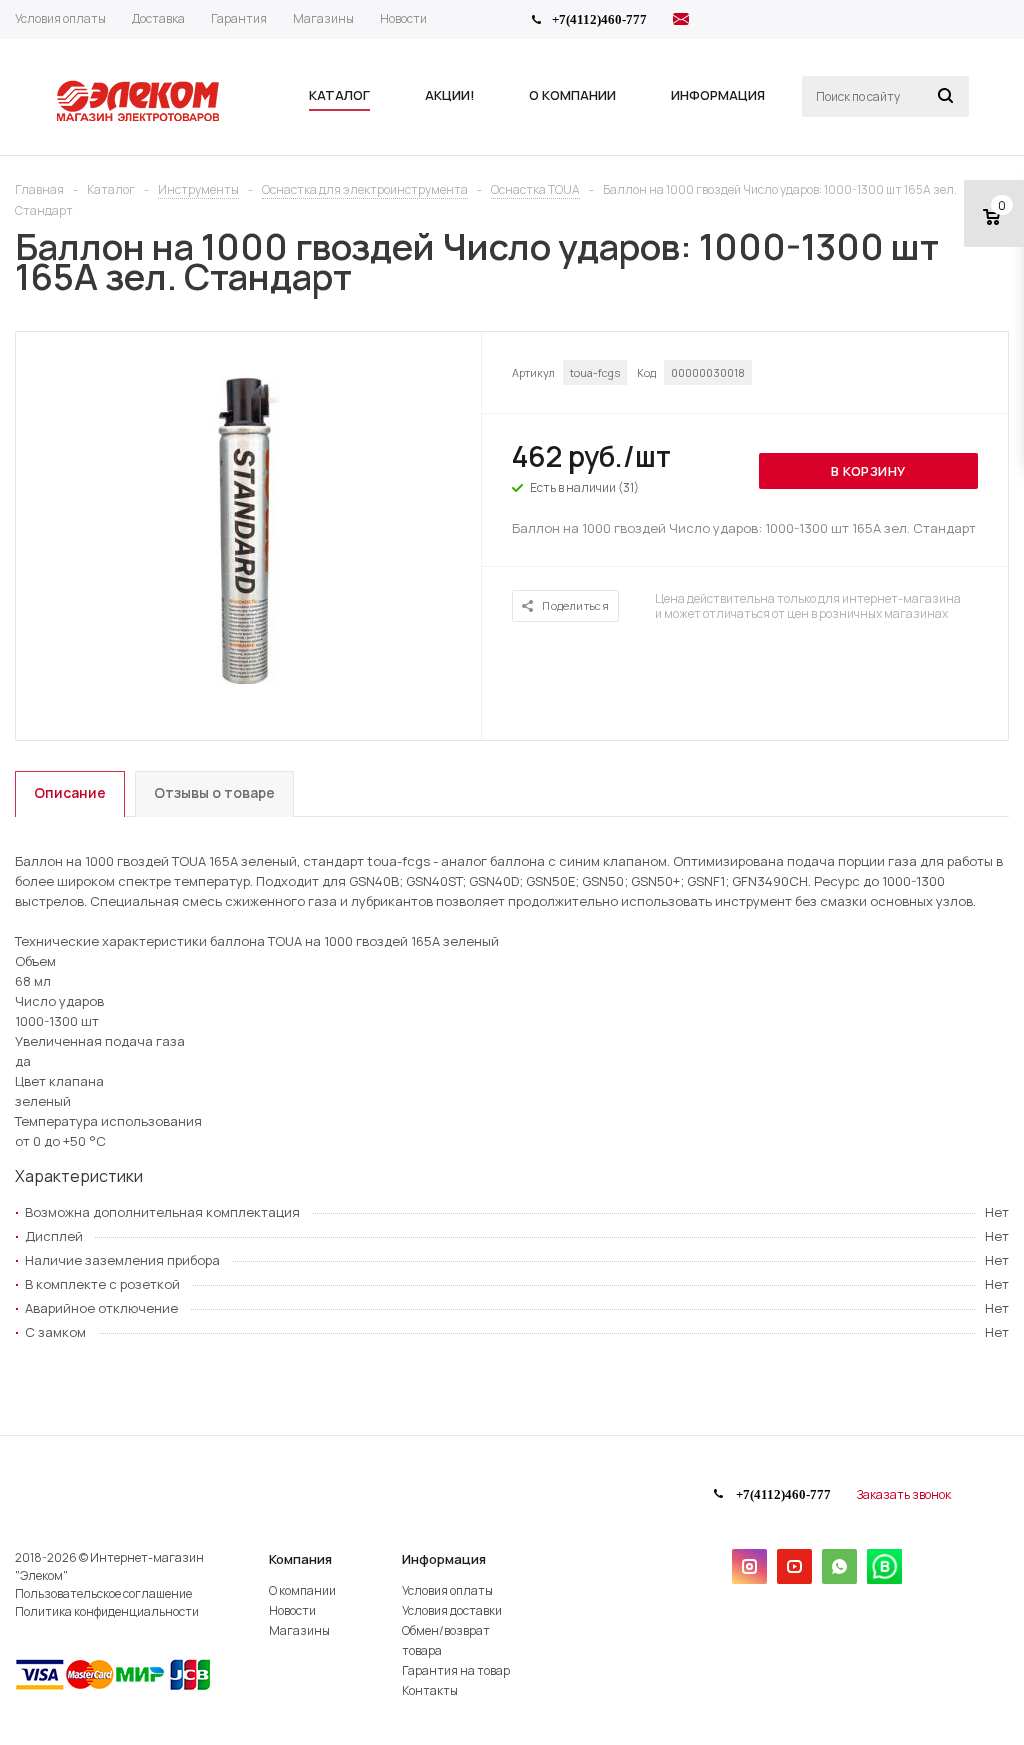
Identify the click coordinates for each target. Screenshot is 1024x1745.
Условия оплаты (447, 1590)
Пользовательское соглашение (103, 1593)
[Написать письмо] (681, 22)
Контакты (430, 1690)
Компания (300, 1559)
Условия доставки (452, 1610)
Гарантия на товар (456, 1670)
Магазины (299, 1630)
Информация (444, 1559)
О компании (302, 1590)
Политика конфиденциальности (107, 1611)
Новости (292, 1610)
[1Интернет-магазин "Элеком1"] (140, 119)
